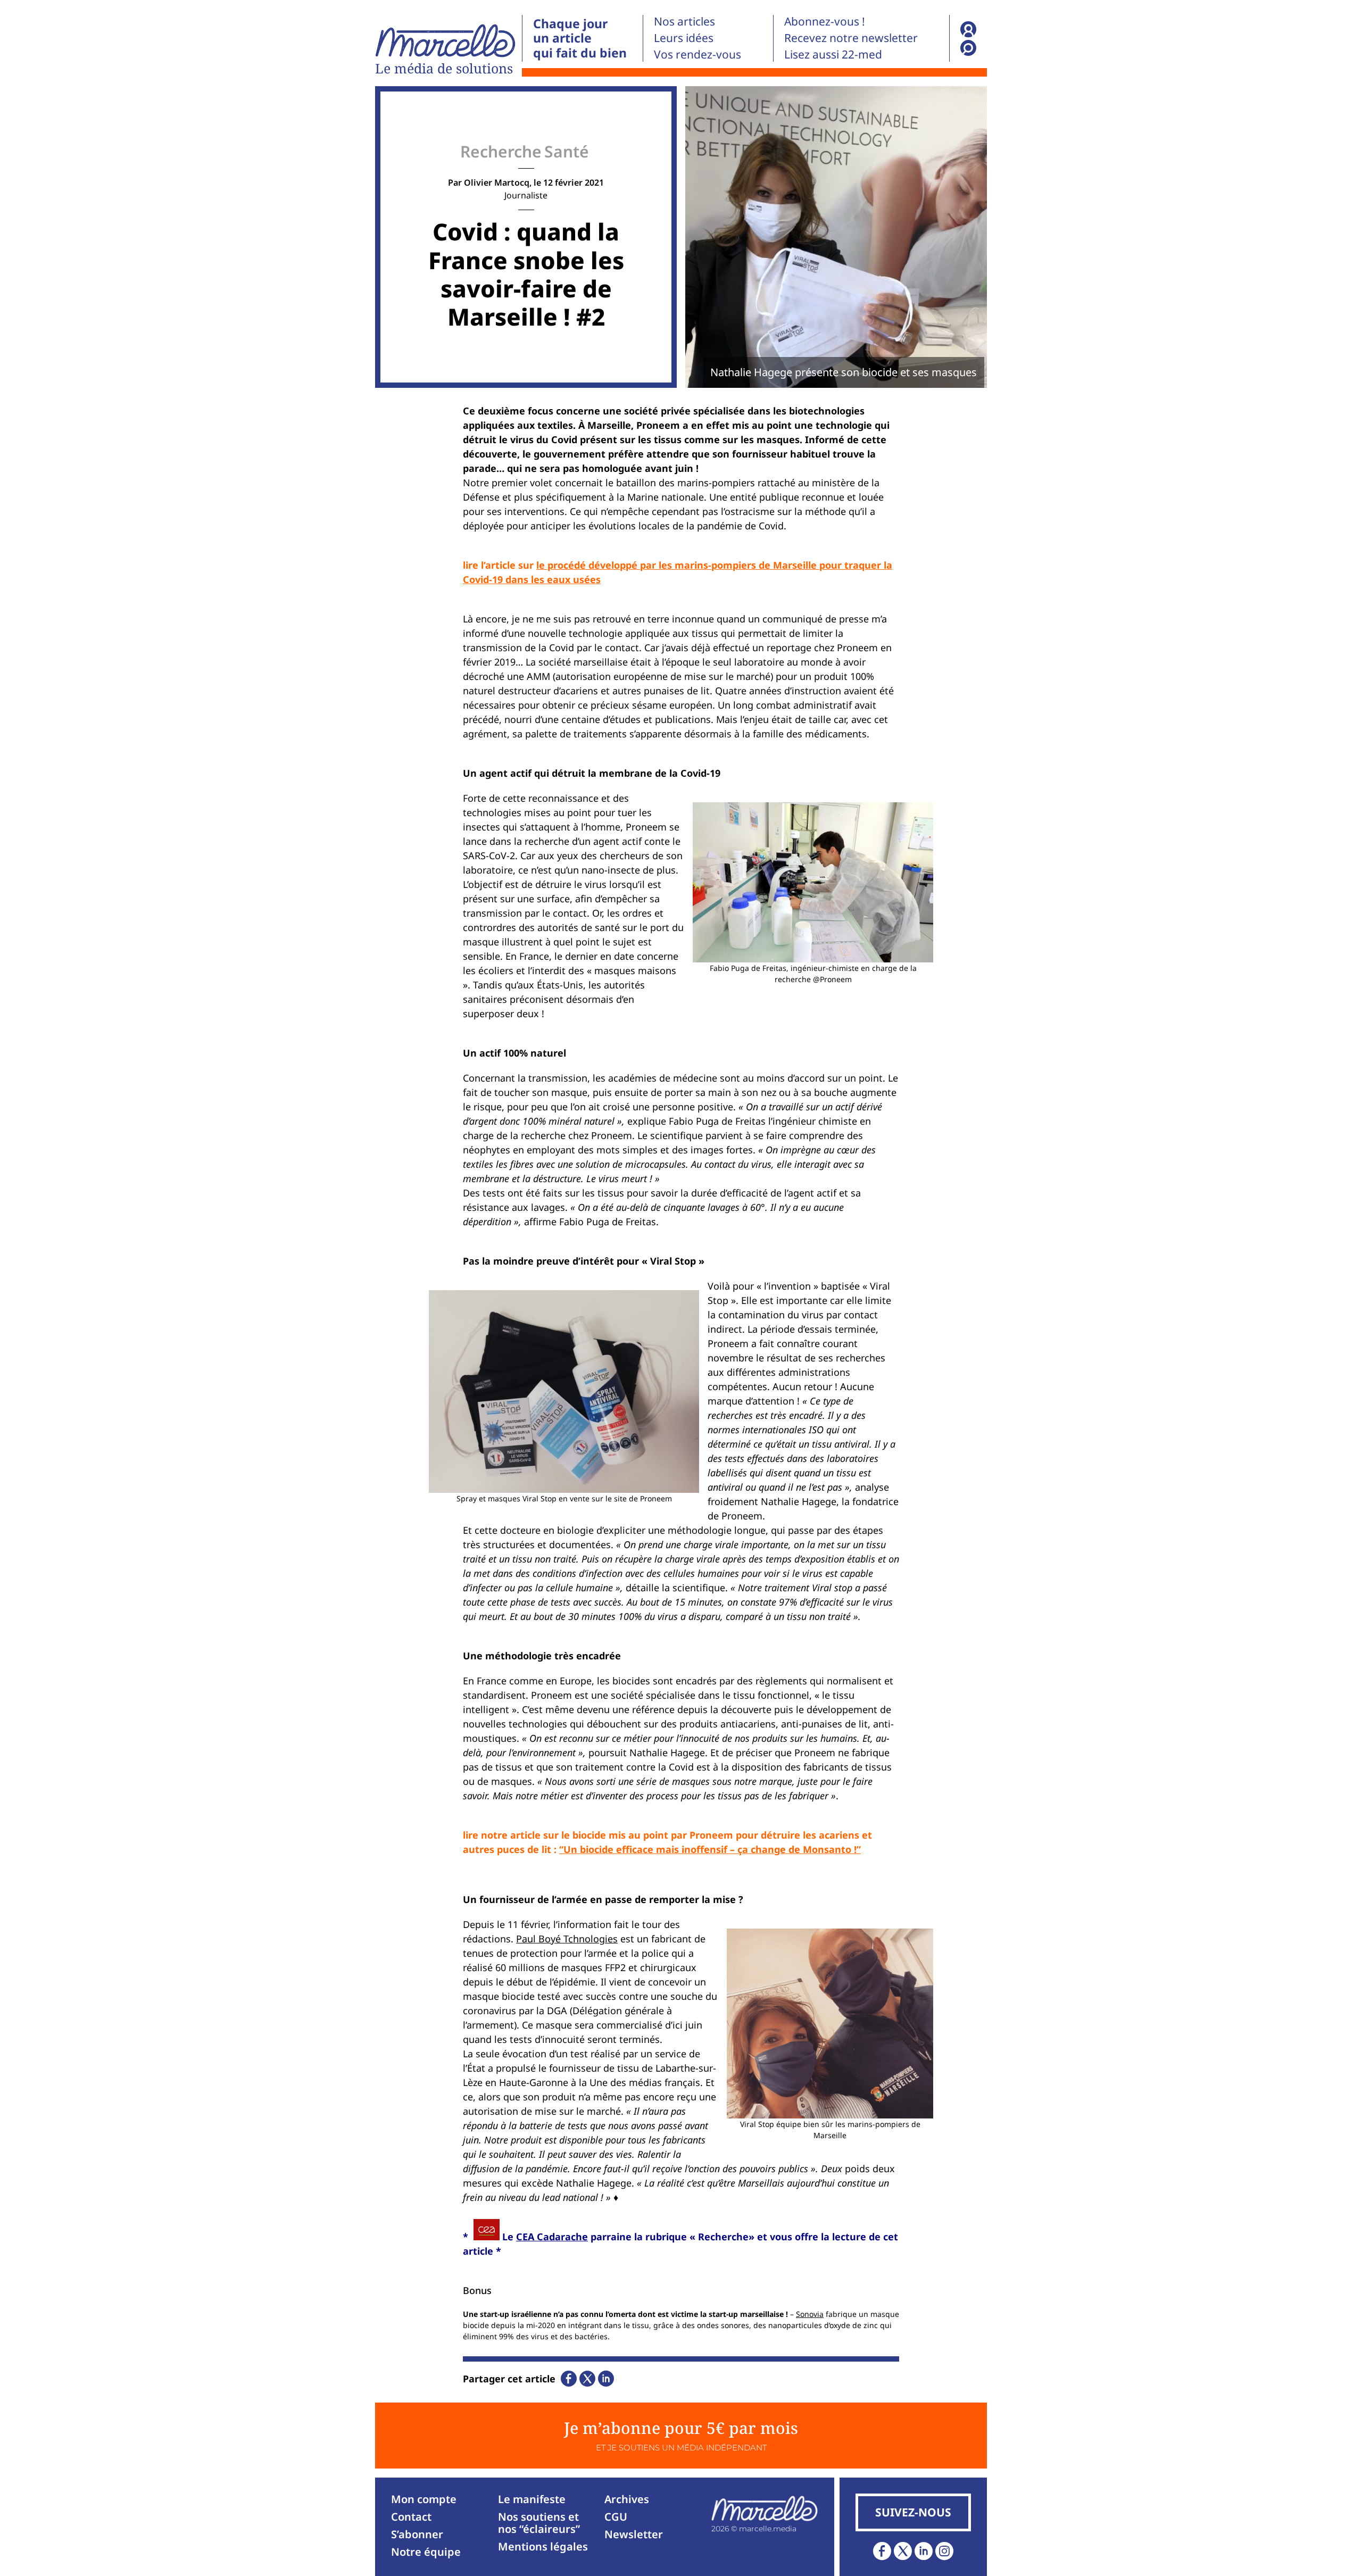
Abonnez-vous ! (825, 21)
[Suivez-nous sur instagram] (944, 2551)
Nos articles (684, 21)
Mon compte (424, 2499)
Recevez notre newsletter (851, 38)
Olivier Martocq (497, 182)
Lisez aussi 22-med (833, 54)
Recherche (501, 151)
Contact (411, 2517)
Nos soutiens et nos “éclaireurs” (539, 2523)
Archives (627, 2499)
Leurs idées (684, 38)
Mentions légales (543, 2546)
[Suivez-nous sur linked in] (924, 2551)
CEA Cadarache (552, 2237)
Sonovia (810, 2314)
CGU (616, 2517)
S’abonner (417, 2534)
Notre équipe (426, 2552)
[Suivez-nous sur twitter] (903, 2551)
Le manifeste (532, 2499)
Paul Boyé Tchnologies (567, 1939)
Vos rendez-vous (697, 54)
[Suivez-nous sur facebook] (882, 2551)
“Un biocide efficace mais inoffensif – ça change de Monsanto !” (710, 1849)
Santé (567, 151)
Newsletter (634, 2534)
